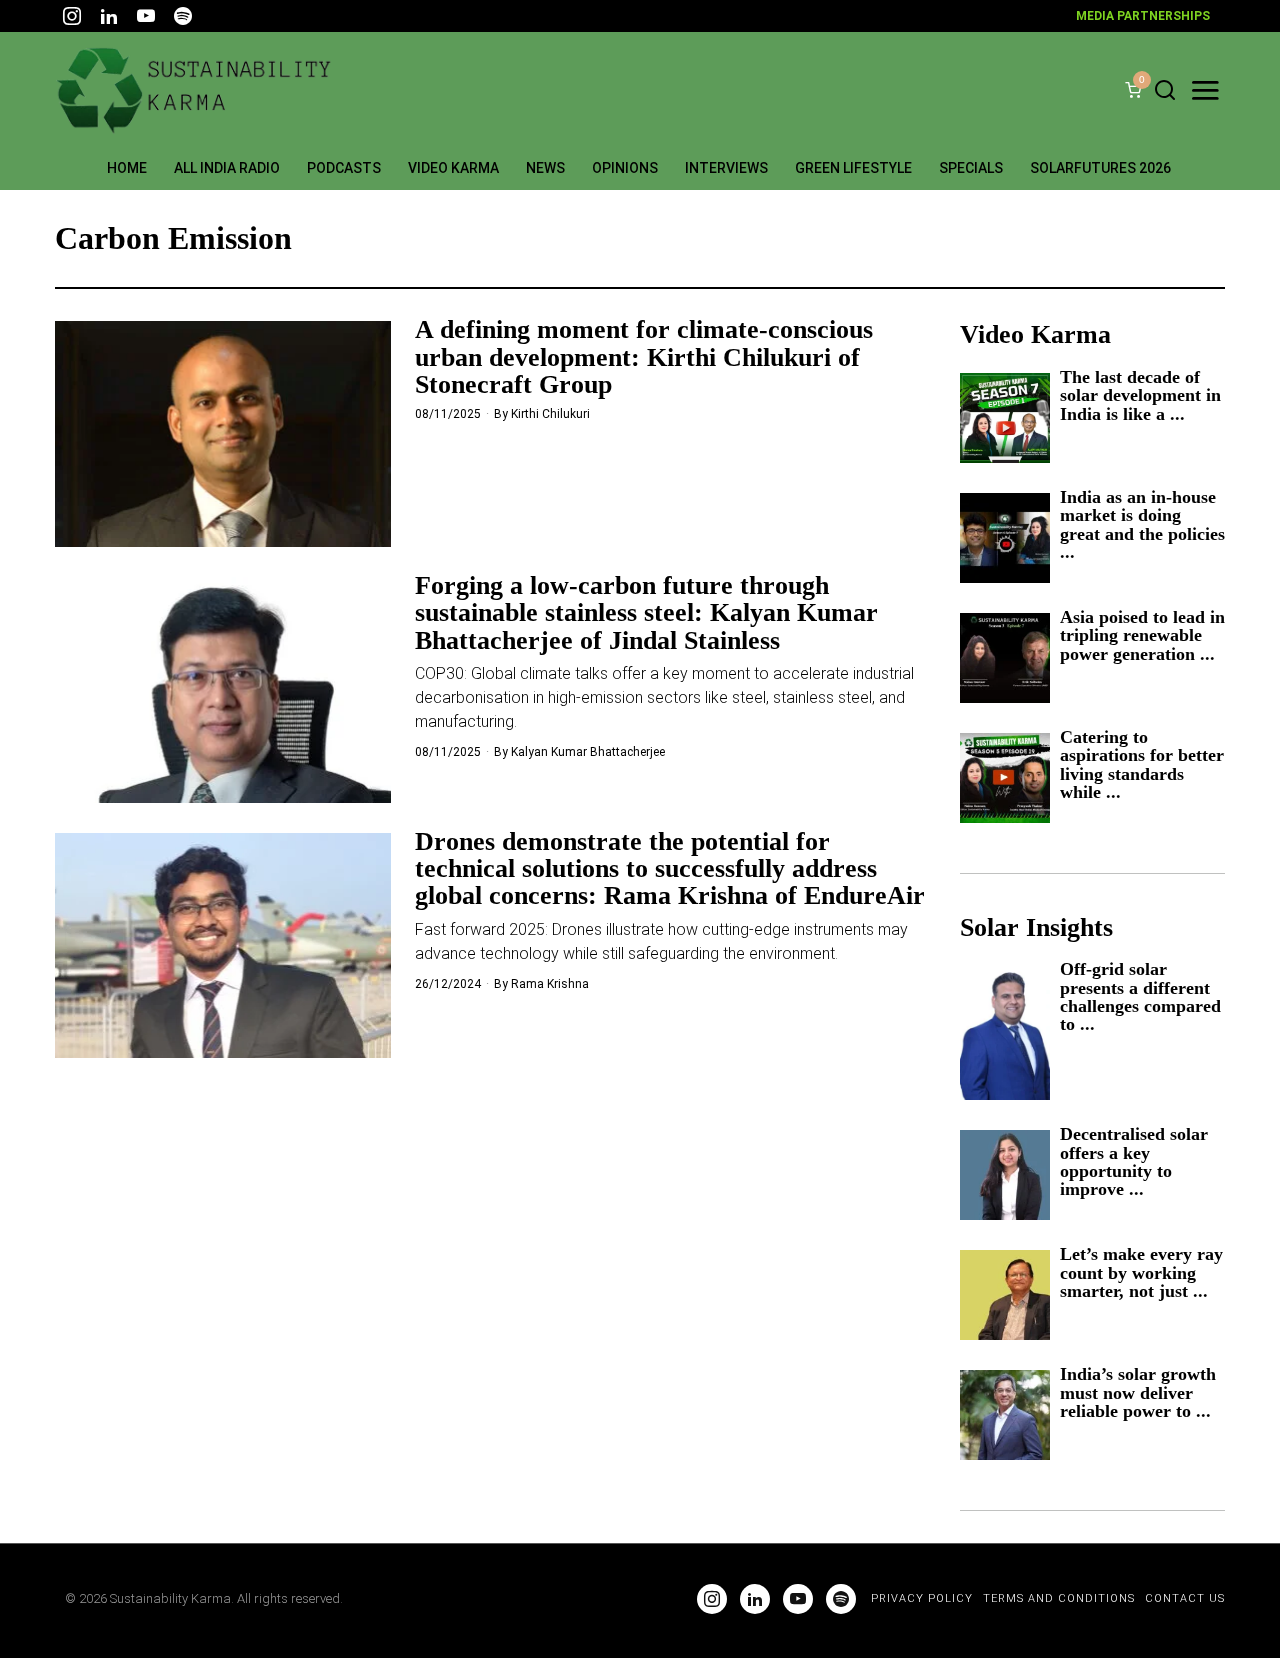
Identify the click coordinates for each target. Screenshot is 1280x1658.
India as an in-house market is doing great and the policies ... (1142, 525)
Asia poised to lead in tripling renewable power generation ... (1142, 635)
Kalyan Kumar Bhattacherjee (588, 752)
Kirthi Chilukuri (550, 414)
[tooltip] (72, 16)
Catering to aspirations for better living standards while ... (1142, 765)
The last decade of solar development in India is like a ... (1140, 395)
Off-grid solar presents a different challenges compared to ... (1140, 997)
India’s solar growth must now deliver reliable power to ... (1138, 1392)
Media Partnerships (1143, 16)
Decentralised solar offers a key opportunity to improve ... (1134, 1162)
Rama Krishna (550, 984)
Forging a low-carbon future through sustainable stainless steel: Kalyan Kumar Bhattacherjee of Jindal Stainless (646, 613)
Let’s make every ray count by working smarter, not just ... (1141, 1272)
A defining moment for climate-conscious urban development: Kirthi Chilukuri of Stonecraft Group (644, 357)
